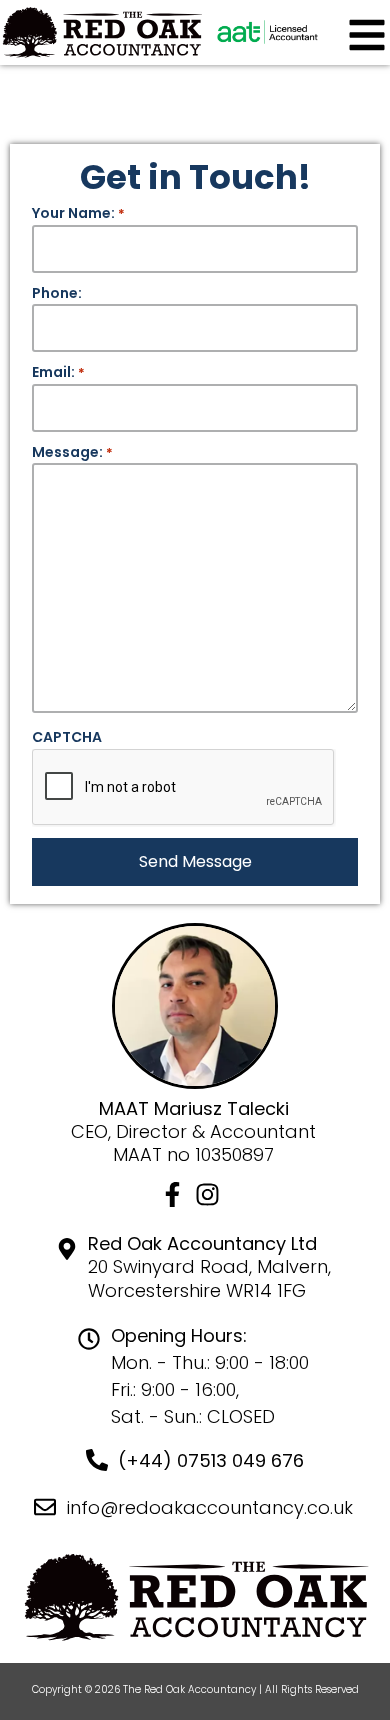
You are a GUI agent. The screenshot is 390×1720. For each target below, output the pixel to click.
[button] (367, 33)
